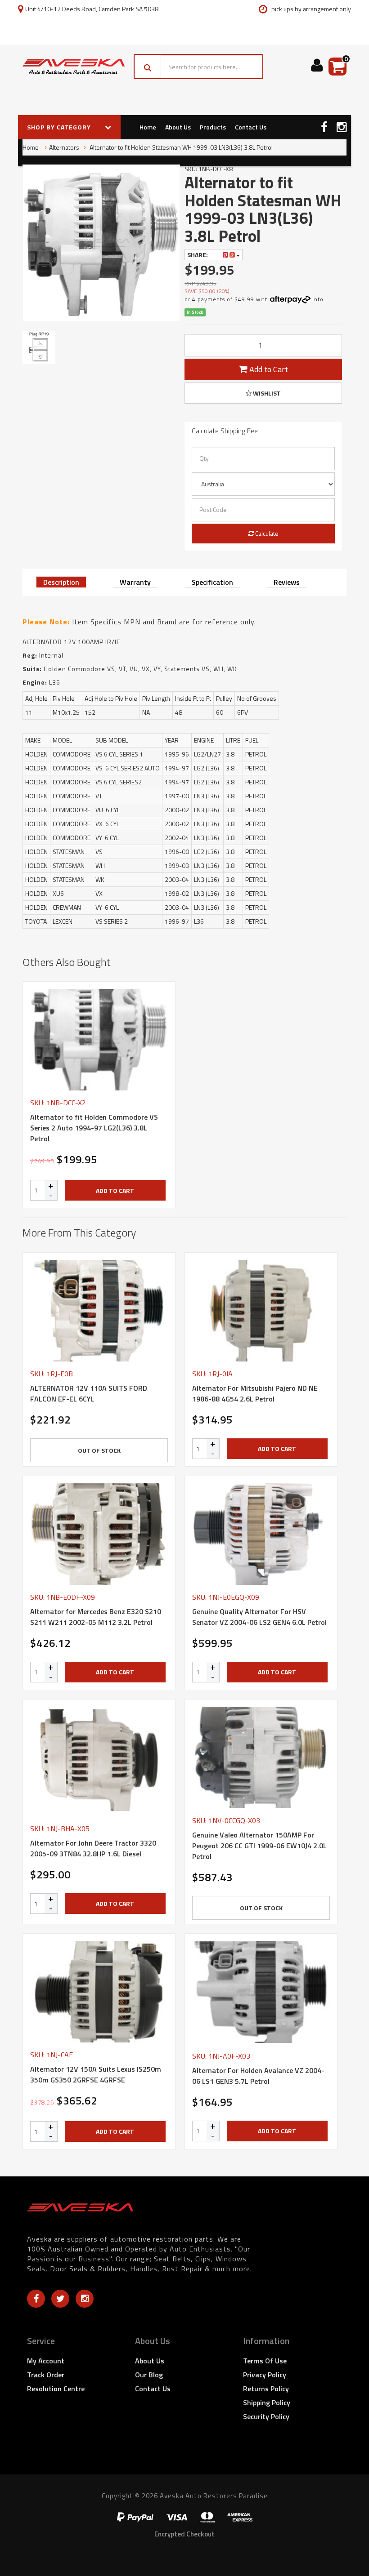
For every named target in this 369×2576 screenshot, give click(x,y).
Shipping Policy (267, 2402)
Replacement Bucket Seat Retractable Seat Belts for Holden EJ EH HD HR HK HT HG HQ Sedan (76, 2535)
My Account (46, 2361)
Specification (212, 582)
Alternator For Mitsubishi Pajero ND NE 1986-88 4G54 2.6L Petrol (255, 1393)
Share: (198, 255)
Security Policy (266, 2416)
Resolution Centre (56, 2389)
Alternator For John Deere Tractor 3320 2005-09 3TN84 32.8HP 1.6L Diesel (93, 1848)
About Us (178, 127)
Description (61, 582)
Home (148, 127)
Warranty (135, 582)
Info (318, 299)
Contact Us (251, 127)
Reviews (287, 582)
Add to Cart (268, 369)
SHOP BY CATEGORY (60, 127)
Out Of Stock (99, 1450)
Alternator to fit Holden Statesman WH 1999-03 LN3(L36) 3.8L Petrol (180, 147)
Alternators (64, 147)
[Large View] (39, 347)
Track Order (46, 2375)
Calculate (266, 533)
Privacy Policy (265, 2375)
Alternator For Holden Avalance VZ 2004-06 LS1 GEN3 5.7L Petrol (258, 2076)
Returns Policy (266, 2389)
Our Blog (149, 2375)
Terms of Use (265, 2361)
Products (213, 127)
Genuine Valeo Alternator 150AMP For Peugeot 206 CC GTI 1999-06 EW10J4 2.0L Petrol (259, 1846)
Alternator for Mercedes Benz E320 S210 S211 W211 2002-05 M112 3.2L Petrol (96, 1617)
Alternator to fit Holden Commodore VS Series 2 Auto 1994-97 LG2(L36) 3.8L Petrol (94, 1128)
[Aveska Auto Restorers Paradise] (74, 67)
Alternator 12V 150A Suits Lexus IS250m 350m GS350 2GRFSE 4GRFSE (96, 2074)
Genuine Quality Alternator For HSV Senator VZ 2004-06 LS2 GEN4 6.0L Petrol (259, 1617)
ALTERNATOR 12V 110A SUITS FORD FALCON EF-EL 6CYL (89, 1393)
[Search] (148, 67)
